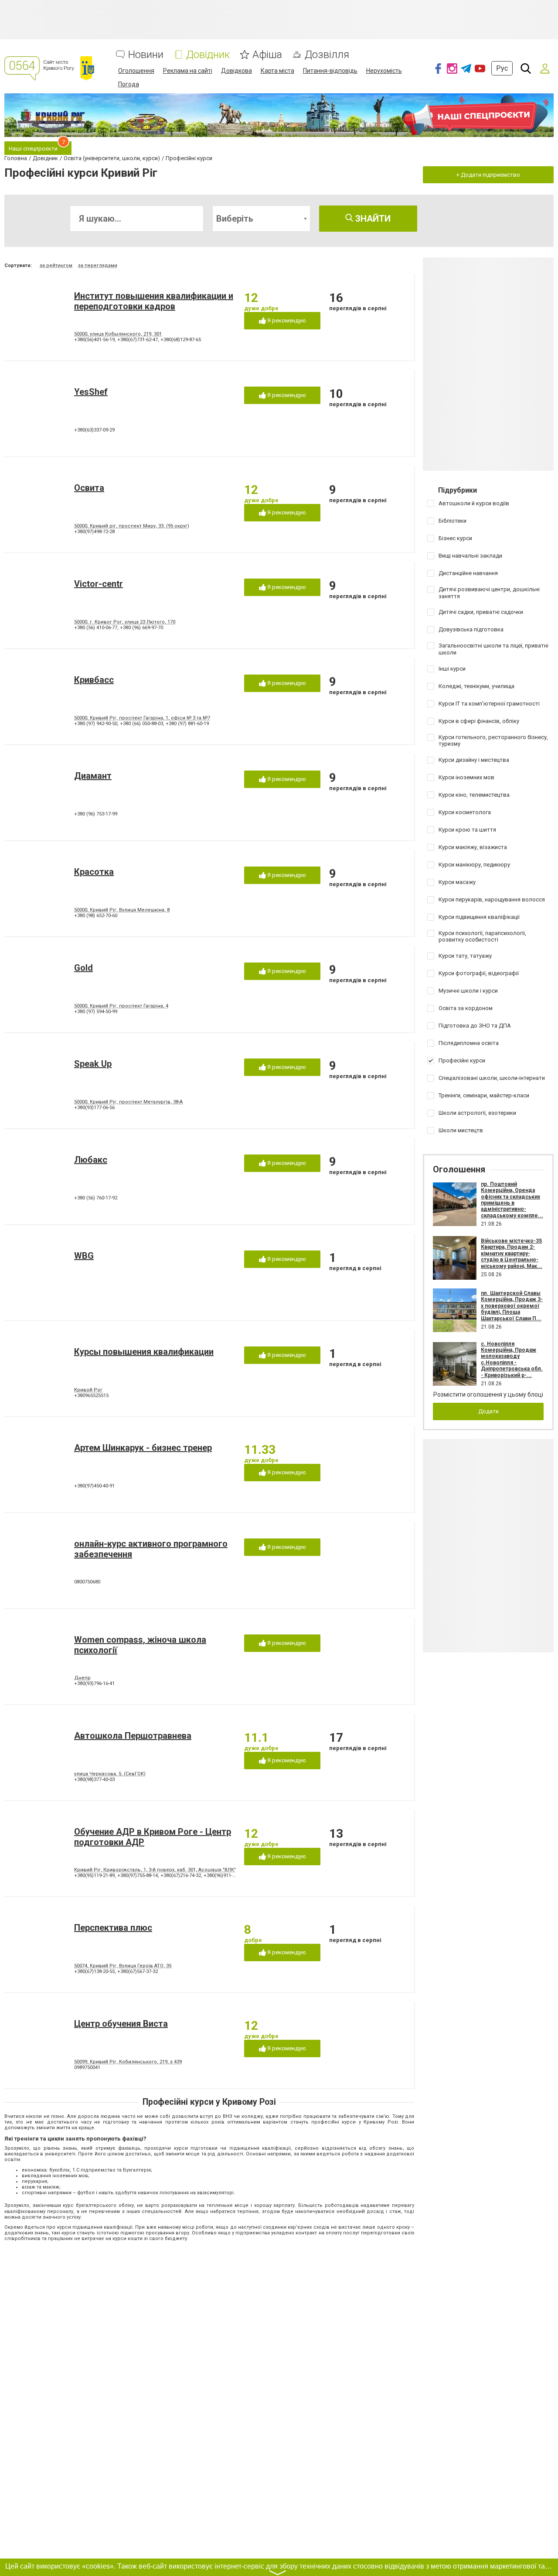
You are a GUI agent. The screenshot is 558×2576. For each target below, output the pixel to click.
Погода (129, 84)
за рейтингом (56, 265)
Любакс (91, 1160)
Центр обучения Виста (121, 2024)
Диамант (93, 776)
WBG (84, 1256)
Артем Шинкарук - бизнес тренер (143, 1448)
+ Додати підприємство (488, 175)
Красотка (94, 872)
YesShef (91, 392)
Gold (83, 968)
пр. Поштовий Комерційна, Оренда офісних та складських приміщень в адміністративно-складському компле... (512, 1200)
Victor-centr (99, 584)
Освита (89, 488)
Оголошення (136, 71)
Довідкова (236, 71)
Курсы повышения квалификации (144, 1352)
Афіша (267, 55)
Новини (146, 55)
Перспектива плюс (113, 1928)
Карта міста (277, 71)
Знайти (372, 219)
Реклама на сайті (188, 71)
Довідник (208, 55)
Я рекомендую (286, 320)
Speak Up (93, 1064)
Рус (502, 68)
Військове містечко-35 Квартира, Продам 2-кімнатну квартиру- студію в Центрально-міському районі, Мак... (512, 1254)
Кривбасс (94, 680)
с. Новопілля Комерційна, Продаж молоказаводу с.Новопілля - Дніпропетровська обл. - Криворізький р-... (512, 1360)
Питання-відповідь (330, 71)
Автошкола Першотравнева (133, 1736)
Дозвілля (327, 55)
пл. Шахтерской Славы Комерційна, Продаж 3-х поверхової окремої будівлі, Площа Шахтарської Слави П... (512, 1306)
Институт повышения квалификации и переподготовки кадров (154, 301)
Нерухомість (384, 71)
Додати (488, 1411)
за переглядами (98, 265)
